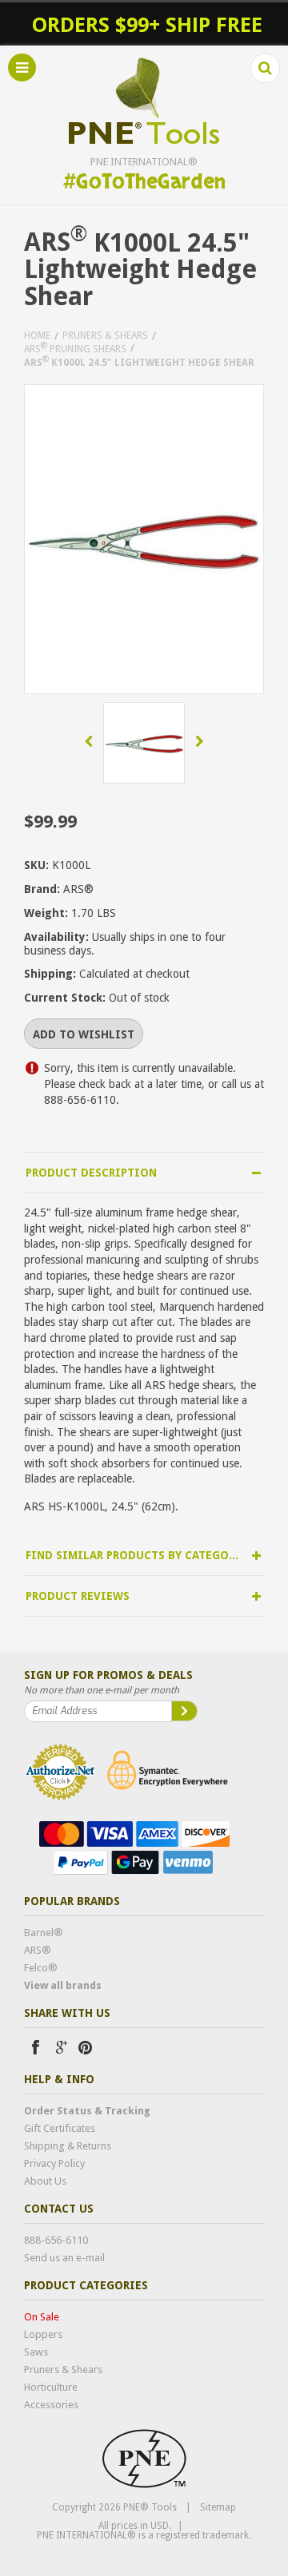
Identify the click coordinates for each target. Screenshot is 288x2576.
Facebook (35, 2047)
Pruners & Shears (105, 335)
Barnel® (44, 1933)
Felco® (41, 1968)
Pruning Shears (75, 348)
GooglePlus (60, 2047)
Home (37, 335)
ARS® (38, 1950)
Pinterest (85, 2047)
